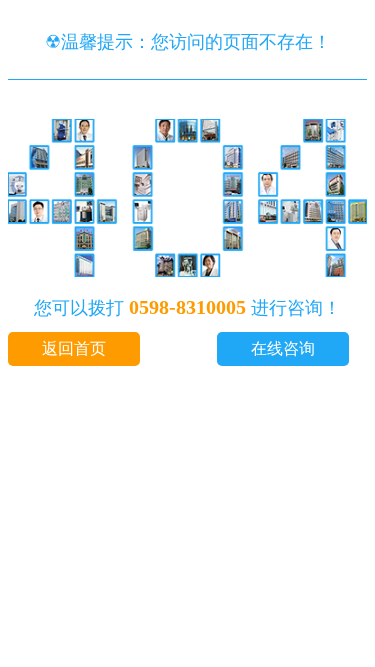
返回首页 (74, 348)
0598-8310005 (187, 307)
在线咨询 (283, 348)
